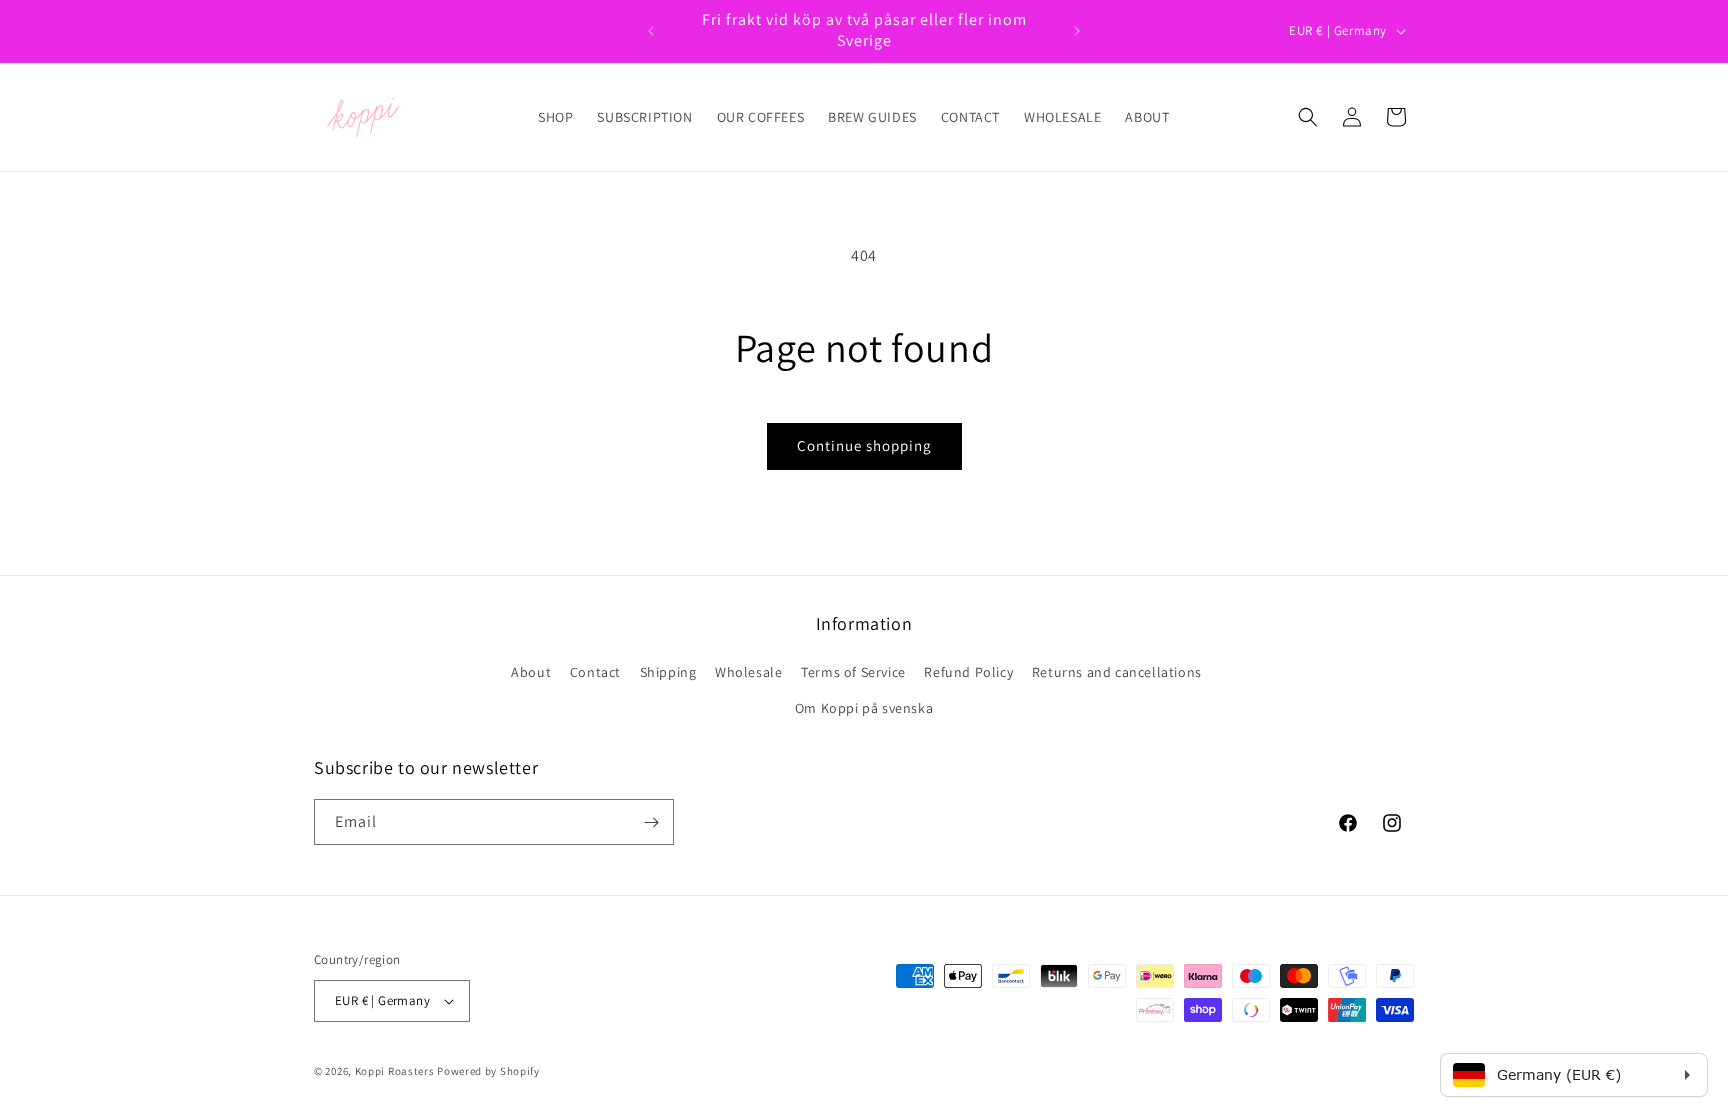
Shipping (668, 672)
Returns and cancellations (1117, 672)
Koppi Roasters (395, 1071)
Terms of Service (853, 672)
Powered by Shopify (488, 1071)
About (531, 672)
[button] (1308, 117)
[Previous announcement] (651, 31)
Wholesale (748, 672)
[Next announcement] (1077, 31)
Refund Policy (968, 672)
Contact (595, 672)
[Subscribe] (651, 822)
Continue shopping (864, 445)
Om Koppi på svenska (864, 708)
